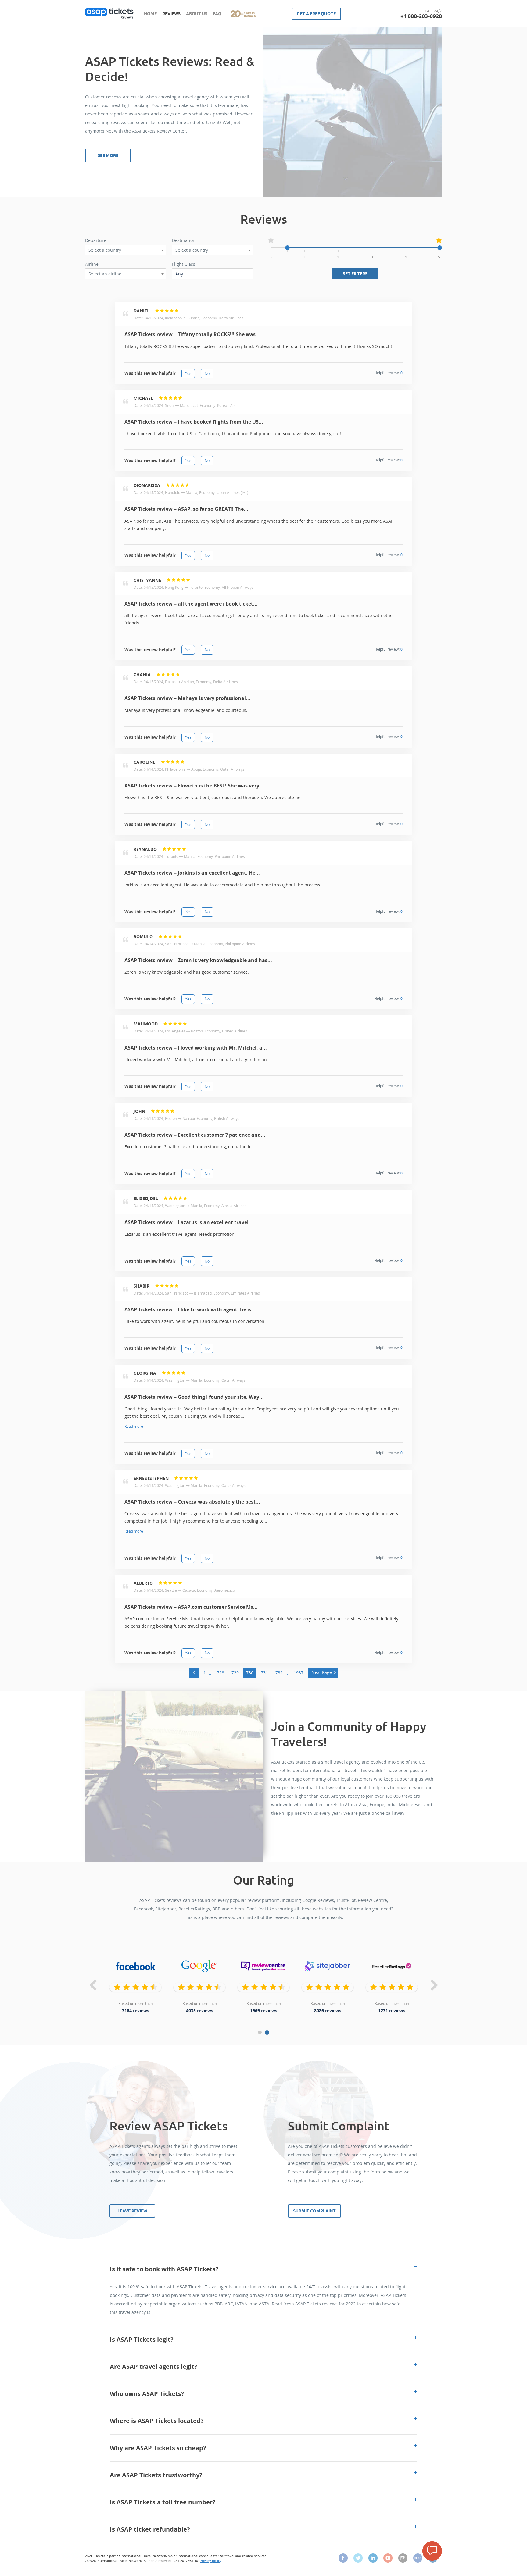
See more (108, 155)
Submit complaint (314, 2211)
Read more (134, 1426)
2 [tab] (267, 2032)
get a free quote (316, 14)
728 (220, 1673)
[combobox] (125, 250)
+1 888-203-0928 (421, 16)
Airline (92, 264)
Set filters (355, 274)
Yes (188, 373)
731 (264, 1673)
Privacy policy (211, 2561)
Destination (184, 240)
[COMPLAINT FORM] (432, 2551)
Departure (96, 240)
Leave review (132, 2211)
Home (150, 14)
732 (279, 1673)
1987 (299, 1673)
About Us (197, 14)
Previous (93, 1986)
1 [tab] (260, 2032)
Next (434, 1986)
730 (250, 1673)
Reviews (171, 14)
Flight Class (184, 264)
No (207, 373)
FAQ (217, 14)
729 (235, 1673)
